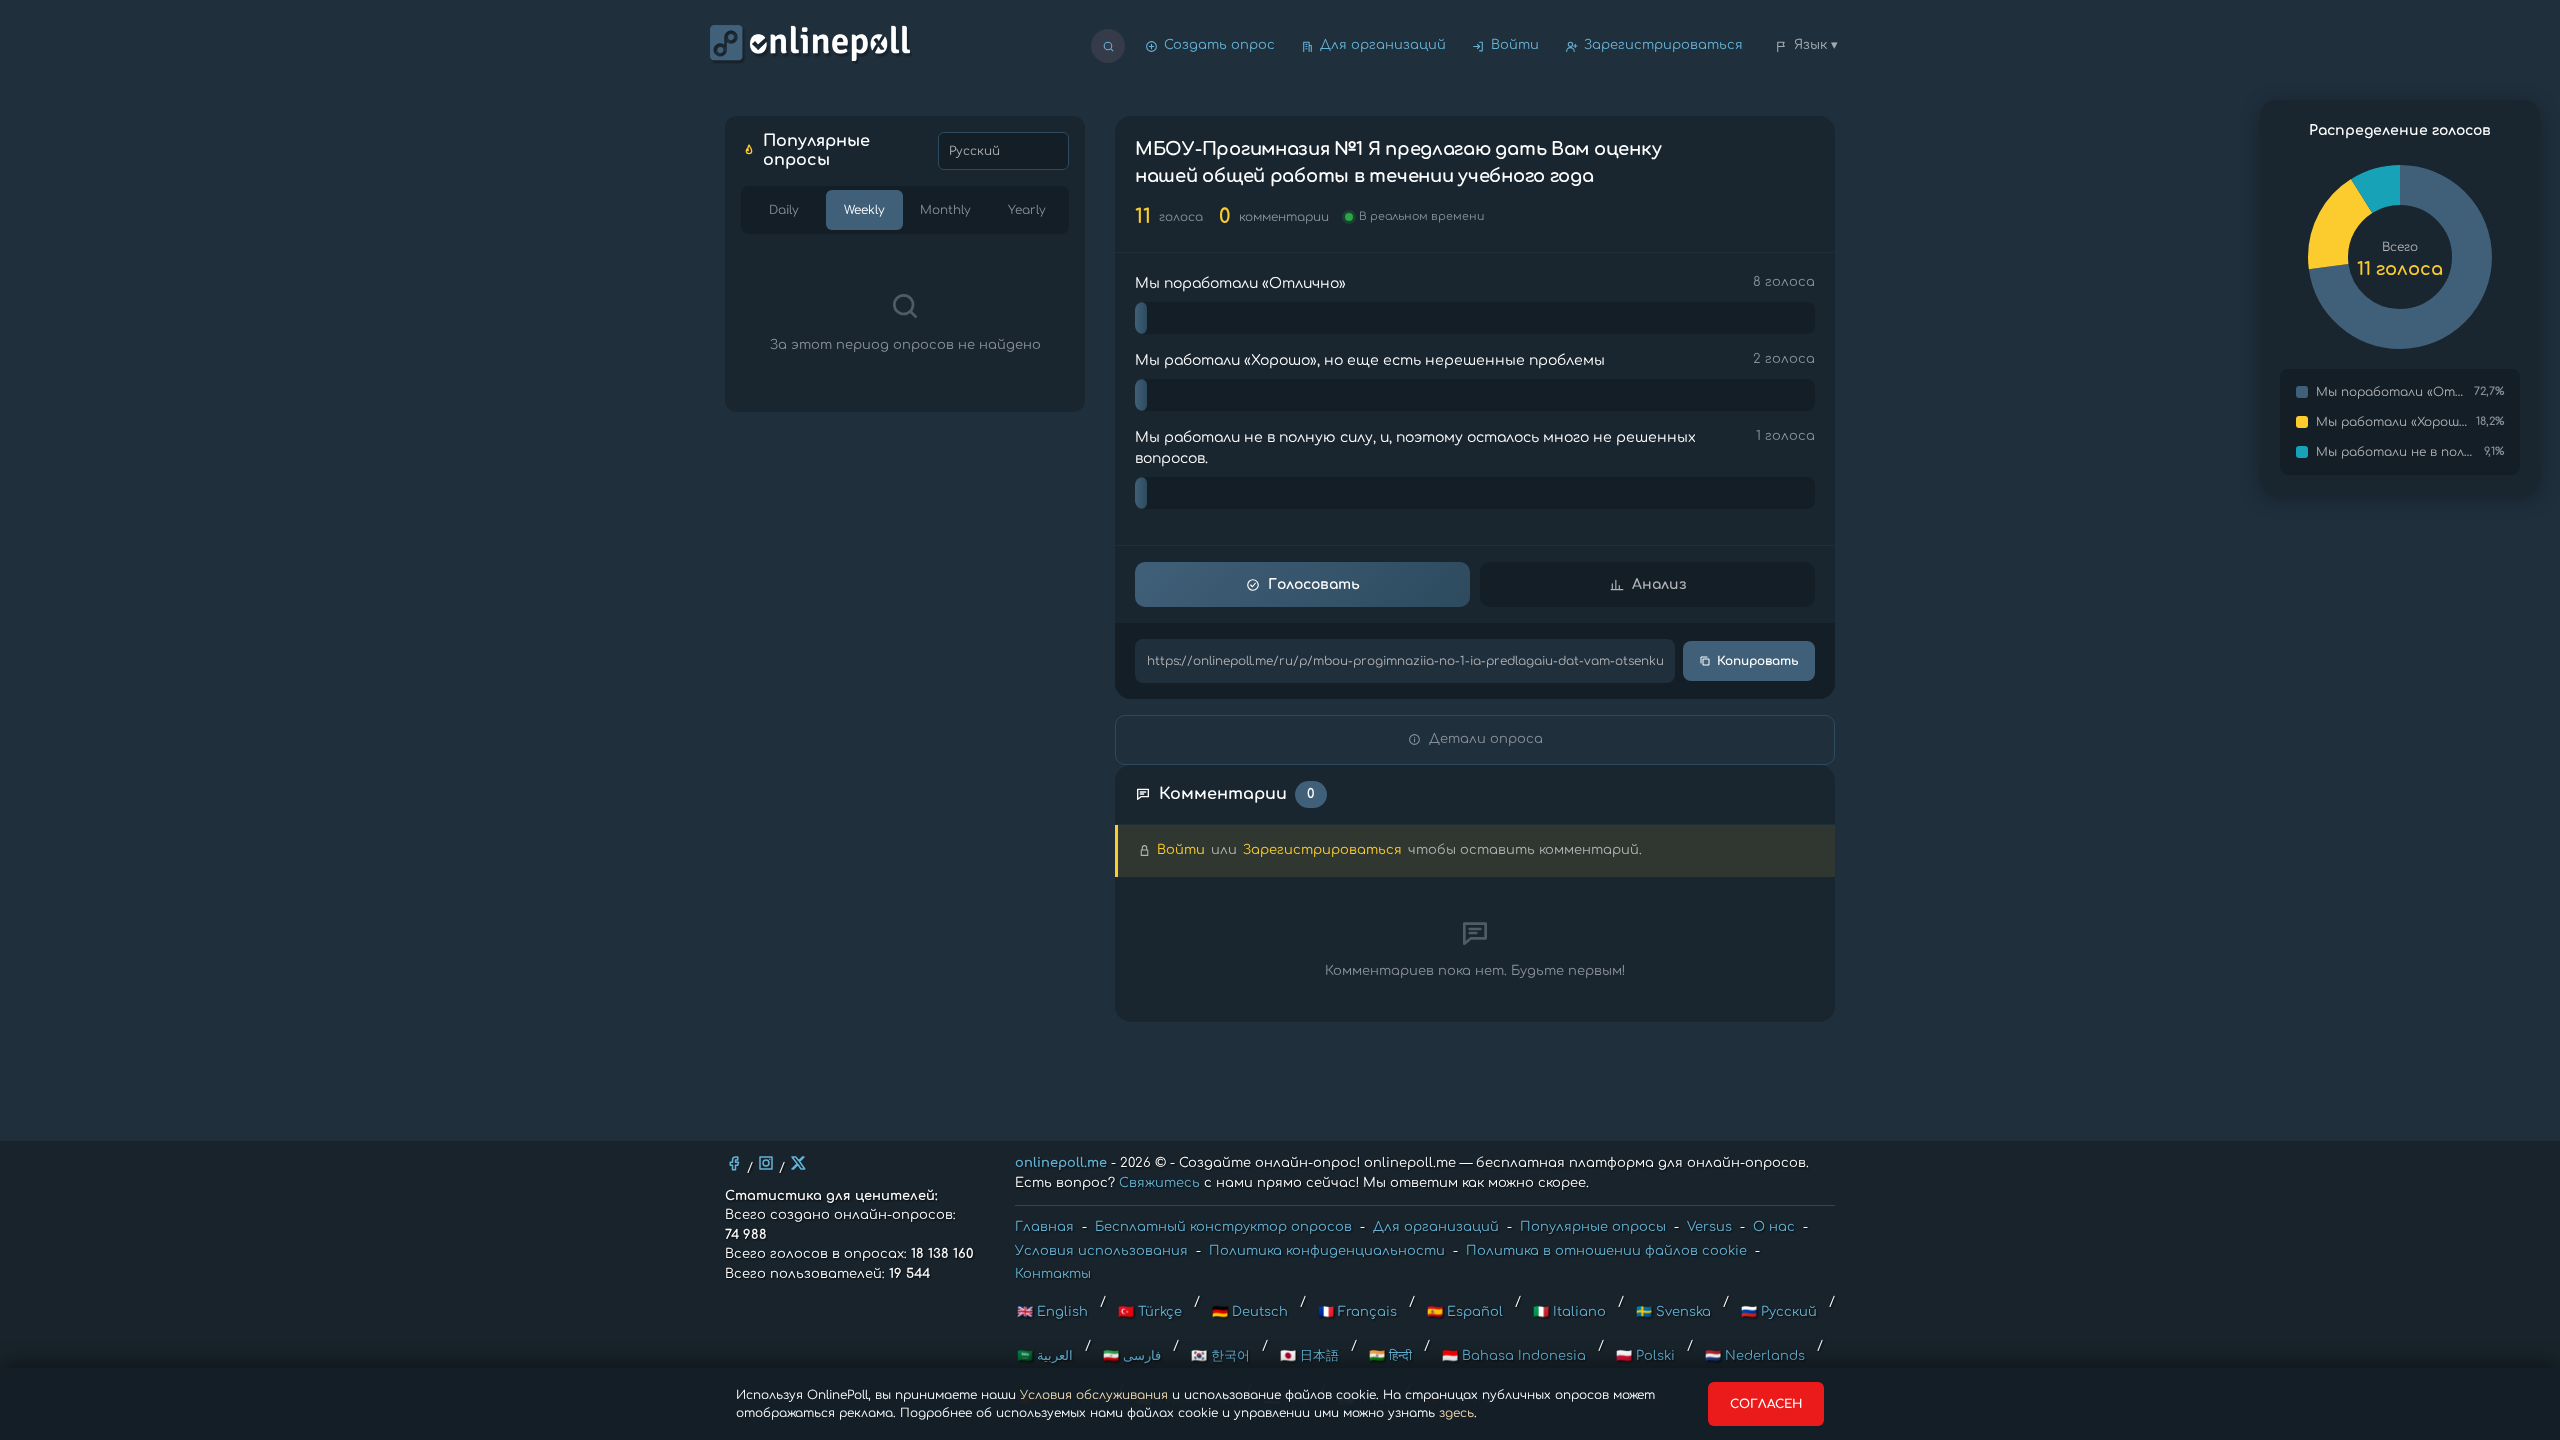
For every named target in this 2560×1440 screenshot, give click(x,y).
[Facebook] (734, 1163)
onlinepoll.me (1061, 1163)
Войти (1515, 45)
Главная (1044, 1227)
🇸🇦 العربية (1045, 1356)
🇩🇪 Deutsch (1250, 1312)
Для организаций (1383, 45)
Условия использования (1101, 1251)
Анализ (1659, 584)
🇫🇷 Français (1357, 1312)
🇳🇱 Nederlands (1755, 1356)
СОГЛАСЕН (1766, 1404)
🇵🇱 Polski (1645, 1356)
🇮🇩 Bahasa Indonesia (1514, 1356)
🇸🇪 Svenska (1673, 1312)
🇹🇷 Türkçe (1150, 1312)
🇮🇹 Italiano (1569, 1312)
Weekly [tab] (864, 210)
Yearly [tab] (1027, 210)
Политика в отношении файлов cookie (1606, 1251)
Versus (1709, 1227)
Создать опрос (1219, 45)
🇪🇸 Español (1465, 1312)
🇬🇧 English (1052, 1312)
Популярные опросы (1593, 1227)
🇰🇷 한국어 (1220, 1356)
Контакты (1053, 1274)
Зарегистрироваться (1663, 45)
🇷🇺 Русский (1779, 1312)
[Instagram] (766, 1163)
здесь (1456, 1413)
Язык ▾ (1816, 45)
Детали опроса (1486, 739)
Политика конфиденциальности (1327, 1251)
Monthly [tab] (945, 210)
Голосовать (1314, 584)
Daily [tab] (784, 210)
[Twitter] (798, 1163)
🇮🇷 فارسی (1132, 1356)
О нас (1774, 1227)
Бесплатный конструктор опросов (1223, 1227)
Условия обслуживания (1094, 1395)
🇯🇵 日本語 (1309, 1356)
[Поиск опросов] (1108, 46)
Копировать (1758, 661)
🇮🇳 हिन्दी (1390, 1356)
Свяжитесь (1159, 1183)
